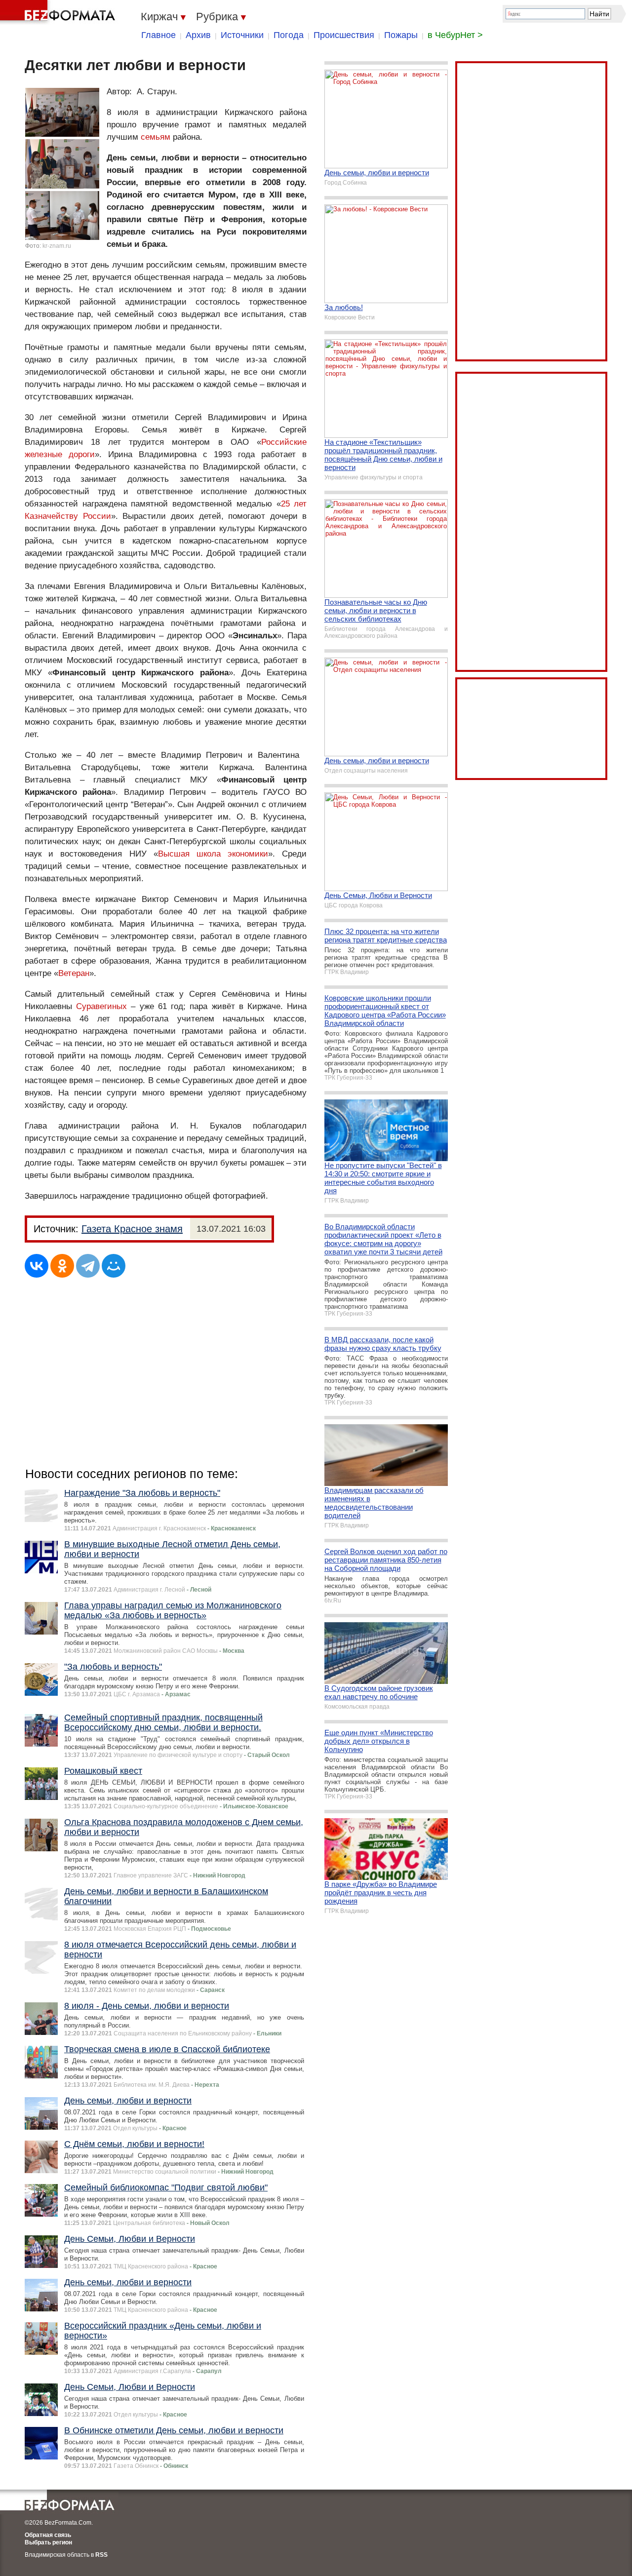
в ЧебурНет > (455, 35)
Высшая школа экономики (213, 854)
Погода (289, 35)
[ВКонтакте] (37, 1266)
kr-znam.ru (57, 246)
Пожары (401, 35)
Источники (242, 35)
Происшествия (344, 35)
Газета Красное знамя (132, 1229)
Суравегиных (101, 1006)
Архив (198, 35)
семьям (156, 137)
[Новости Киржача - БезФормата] (59, 12)
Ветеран (74, 973)
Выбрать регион (48, 2542)
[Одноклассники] (62, 1266)
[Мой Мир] (114, 1266)
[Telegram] (88, 1266)
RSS (101, 2555)
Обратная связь (48, 2535)
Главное (158, 35)
